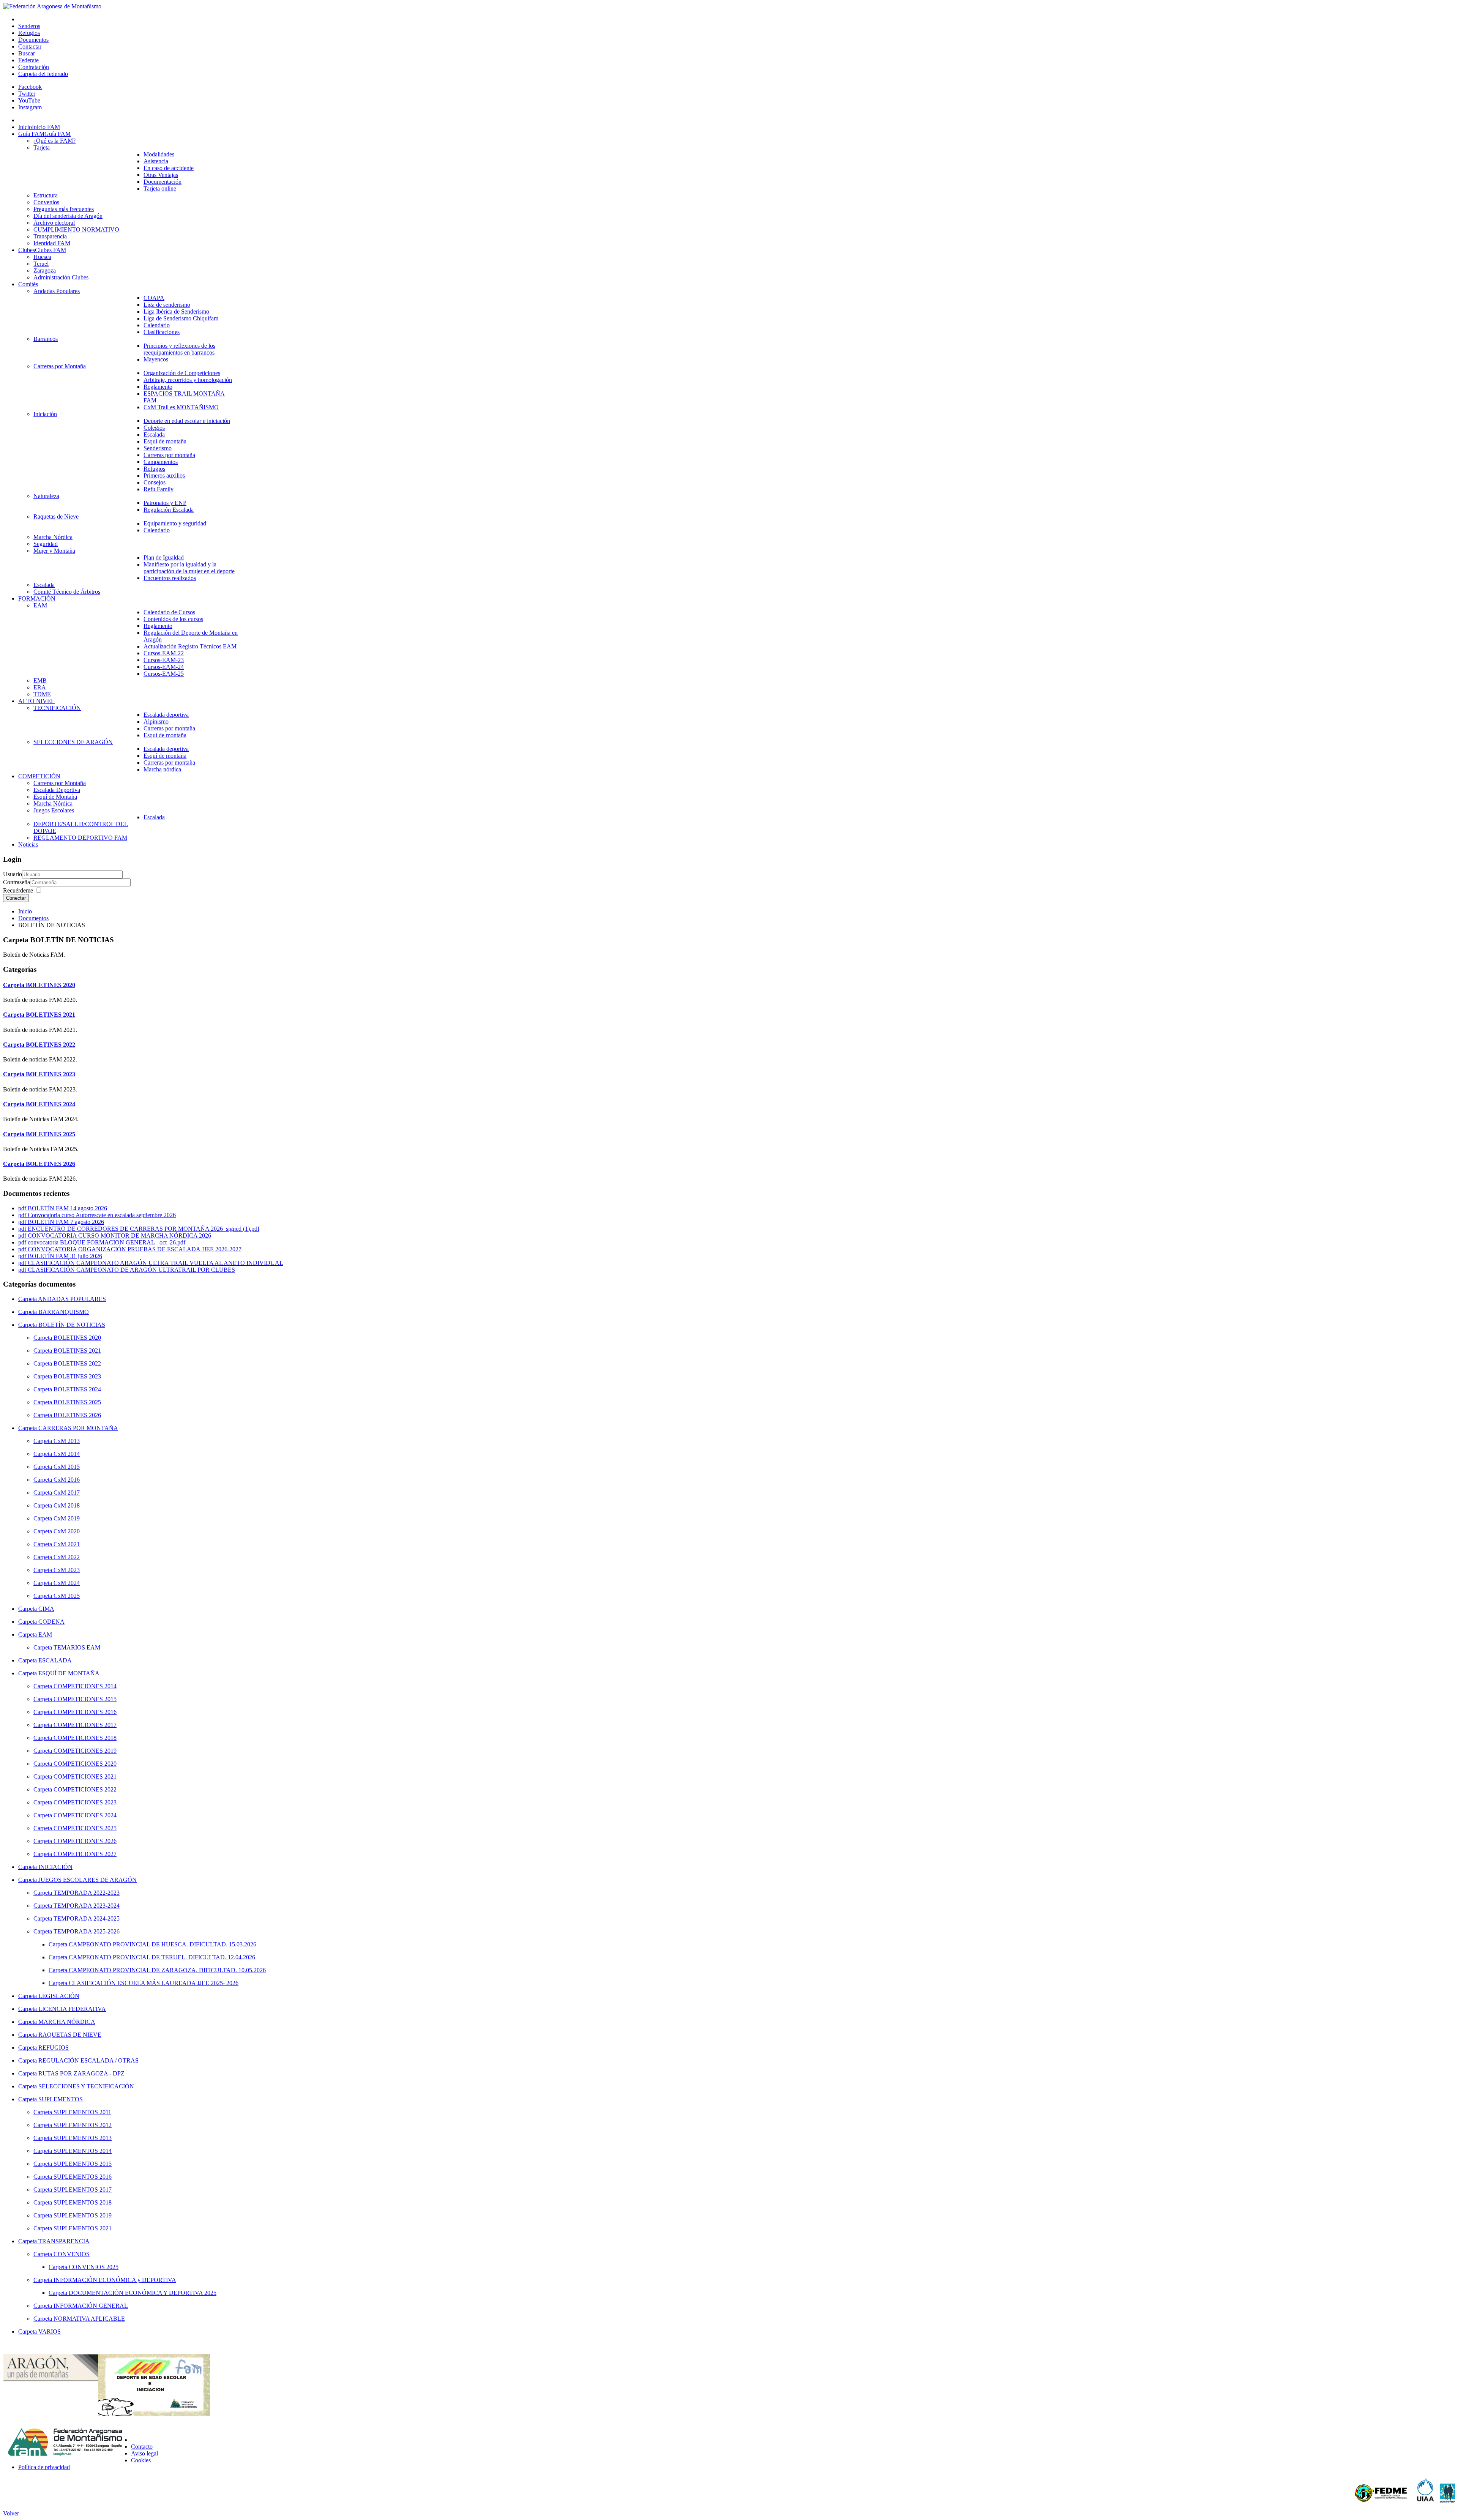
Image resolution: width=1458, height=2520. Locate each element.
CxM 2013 (67, 1441)
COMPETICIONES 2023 (85, 1802)
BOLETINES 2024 (50, 1104)
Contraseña (17, 882)
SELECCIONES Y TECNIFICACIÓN (86, 2086)
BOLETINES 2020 (50, 985)
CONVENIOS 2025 (94, 2267)
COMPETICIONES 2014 (85, 1686)
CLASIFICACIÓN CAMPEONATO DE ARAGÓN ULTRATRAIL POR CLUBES (131, 1270)
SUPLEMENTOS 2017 (83, 2190)
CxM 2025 (67, 1596)
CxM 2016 (67, 1480)
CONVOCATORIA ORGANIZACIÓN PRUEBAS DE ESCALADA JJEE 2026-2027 (135, 1249)
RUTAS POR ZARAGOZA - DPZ (81, 2073)
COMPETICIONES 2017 (85, 1725)
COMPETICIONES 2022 (85, 1789)
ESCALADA (55, 1660)
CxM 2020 (67, 1531)
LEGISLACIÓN (59, 1996)
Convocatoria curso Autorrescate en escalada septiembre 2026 (102, 1215)
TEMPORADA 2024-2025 (87, 1918)
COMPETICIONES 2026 (85, 1841)
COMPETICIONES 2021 (85, 1776)
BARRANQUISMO (64, 1312)
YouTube (29, 100)
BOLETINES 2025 (50, 1134)
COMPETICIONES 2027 (85, 1854)
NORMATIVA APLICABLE (89, 2319)
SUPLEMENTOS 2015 (83, 2164)
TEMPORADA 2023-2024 (87, 1906)
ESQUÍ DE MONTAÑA (69, 1673)
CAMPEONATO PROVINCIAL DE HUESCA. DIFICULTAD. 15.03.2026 (163, 1944)
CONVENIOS (72, 2254)
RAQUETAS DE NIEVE (70, 2035)
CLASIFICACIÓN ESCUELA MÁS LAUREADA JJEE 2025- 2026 (154, 1983)
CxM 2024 (67, 1583)
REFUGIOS (54, 2048)
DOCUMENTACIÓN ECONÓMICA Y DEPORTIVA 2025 (143, 2293)
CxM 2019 (67, 1518)
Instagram (30, 107)
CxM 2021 (67, 1544)
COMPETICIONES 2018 (85, 1738)
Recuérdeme (18, 890)
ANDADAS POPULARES (72, 1299)
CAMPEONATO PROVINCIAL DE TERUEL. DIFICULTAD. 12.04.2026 (162, 1957)
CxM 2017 (67, 1493)
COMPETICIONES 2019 (85, 1751)
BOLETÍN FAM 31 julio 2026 (65, 1256)
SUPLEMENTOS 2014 (83, 2151)
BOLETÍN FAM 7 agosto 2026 (66, 1222)
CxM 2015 (67, 1467)
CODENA (51, 1622)
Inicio (25, 911)
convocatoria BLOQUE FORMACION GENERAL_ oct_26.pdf (107, 1242)
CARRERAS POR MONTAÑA (78, 1428)
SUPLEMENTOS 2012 (83, 2125)
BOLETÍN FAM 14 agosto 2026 (67, 1208)
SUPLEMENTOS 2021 (83, 2228)
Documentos (33, 918)
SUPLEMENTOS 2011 (82, 2112)
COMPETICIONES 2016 (85, 1712)
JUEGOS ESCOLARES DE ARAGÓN (88, 1880)
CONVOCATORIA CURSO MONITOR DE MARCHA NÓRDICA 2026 (119, 1236)
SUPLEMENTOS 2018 (83, 2202)
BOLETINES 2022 (50, 1045)
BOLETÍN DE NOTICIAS (72, 1325)
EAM (45, 1635)
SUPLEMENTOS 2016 (83, 2177)
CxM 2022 (67, 1557)
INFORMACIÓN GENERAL (91, 2306)
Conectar (16, 898)
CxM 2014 (67, 1454)
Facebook (30, 87)
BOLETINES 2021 (50, 1015)
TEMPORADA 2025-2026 (87, 1931)
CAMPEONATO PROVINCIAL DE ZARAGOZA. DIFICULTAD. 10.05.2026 (167, 1970)
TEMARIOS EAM (77, 1647)
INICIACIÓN (55, 1867)
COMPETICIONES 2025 (85, 1828)
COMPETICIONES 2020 (85, 1764)
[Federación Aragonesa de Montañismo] (52, 6)
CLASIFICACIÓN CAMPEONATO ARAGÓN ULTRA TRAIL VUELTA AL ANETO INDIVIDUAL (155, 1263)
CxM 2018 (67, 1505)
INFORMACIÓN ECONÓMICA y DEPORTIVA (115, 2280)
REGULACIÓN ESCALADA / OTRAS (88, 2060)
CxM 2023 (67, 1570)
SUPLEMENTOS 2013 (83, 2138)
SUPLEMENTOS (61, 2099)
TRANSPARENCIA (64, 2241)
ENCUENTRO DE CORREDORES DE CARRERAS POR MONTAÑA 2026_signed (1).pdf (144, 1229)
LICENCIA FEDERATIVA (72, 2009)
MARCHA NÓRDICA (67, 2022)
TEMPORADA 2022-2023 (87, 1893)
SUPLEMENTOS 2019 (83, 2215)
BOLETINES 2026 (50, 1164)
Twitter (27, 94)
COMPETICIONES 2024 (85, 1815)
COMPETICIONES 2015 (85, 1699)
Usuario (13, 874)
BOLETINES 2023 (50, 1074)
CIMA (46, 1609)
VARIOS (50, 2332)
